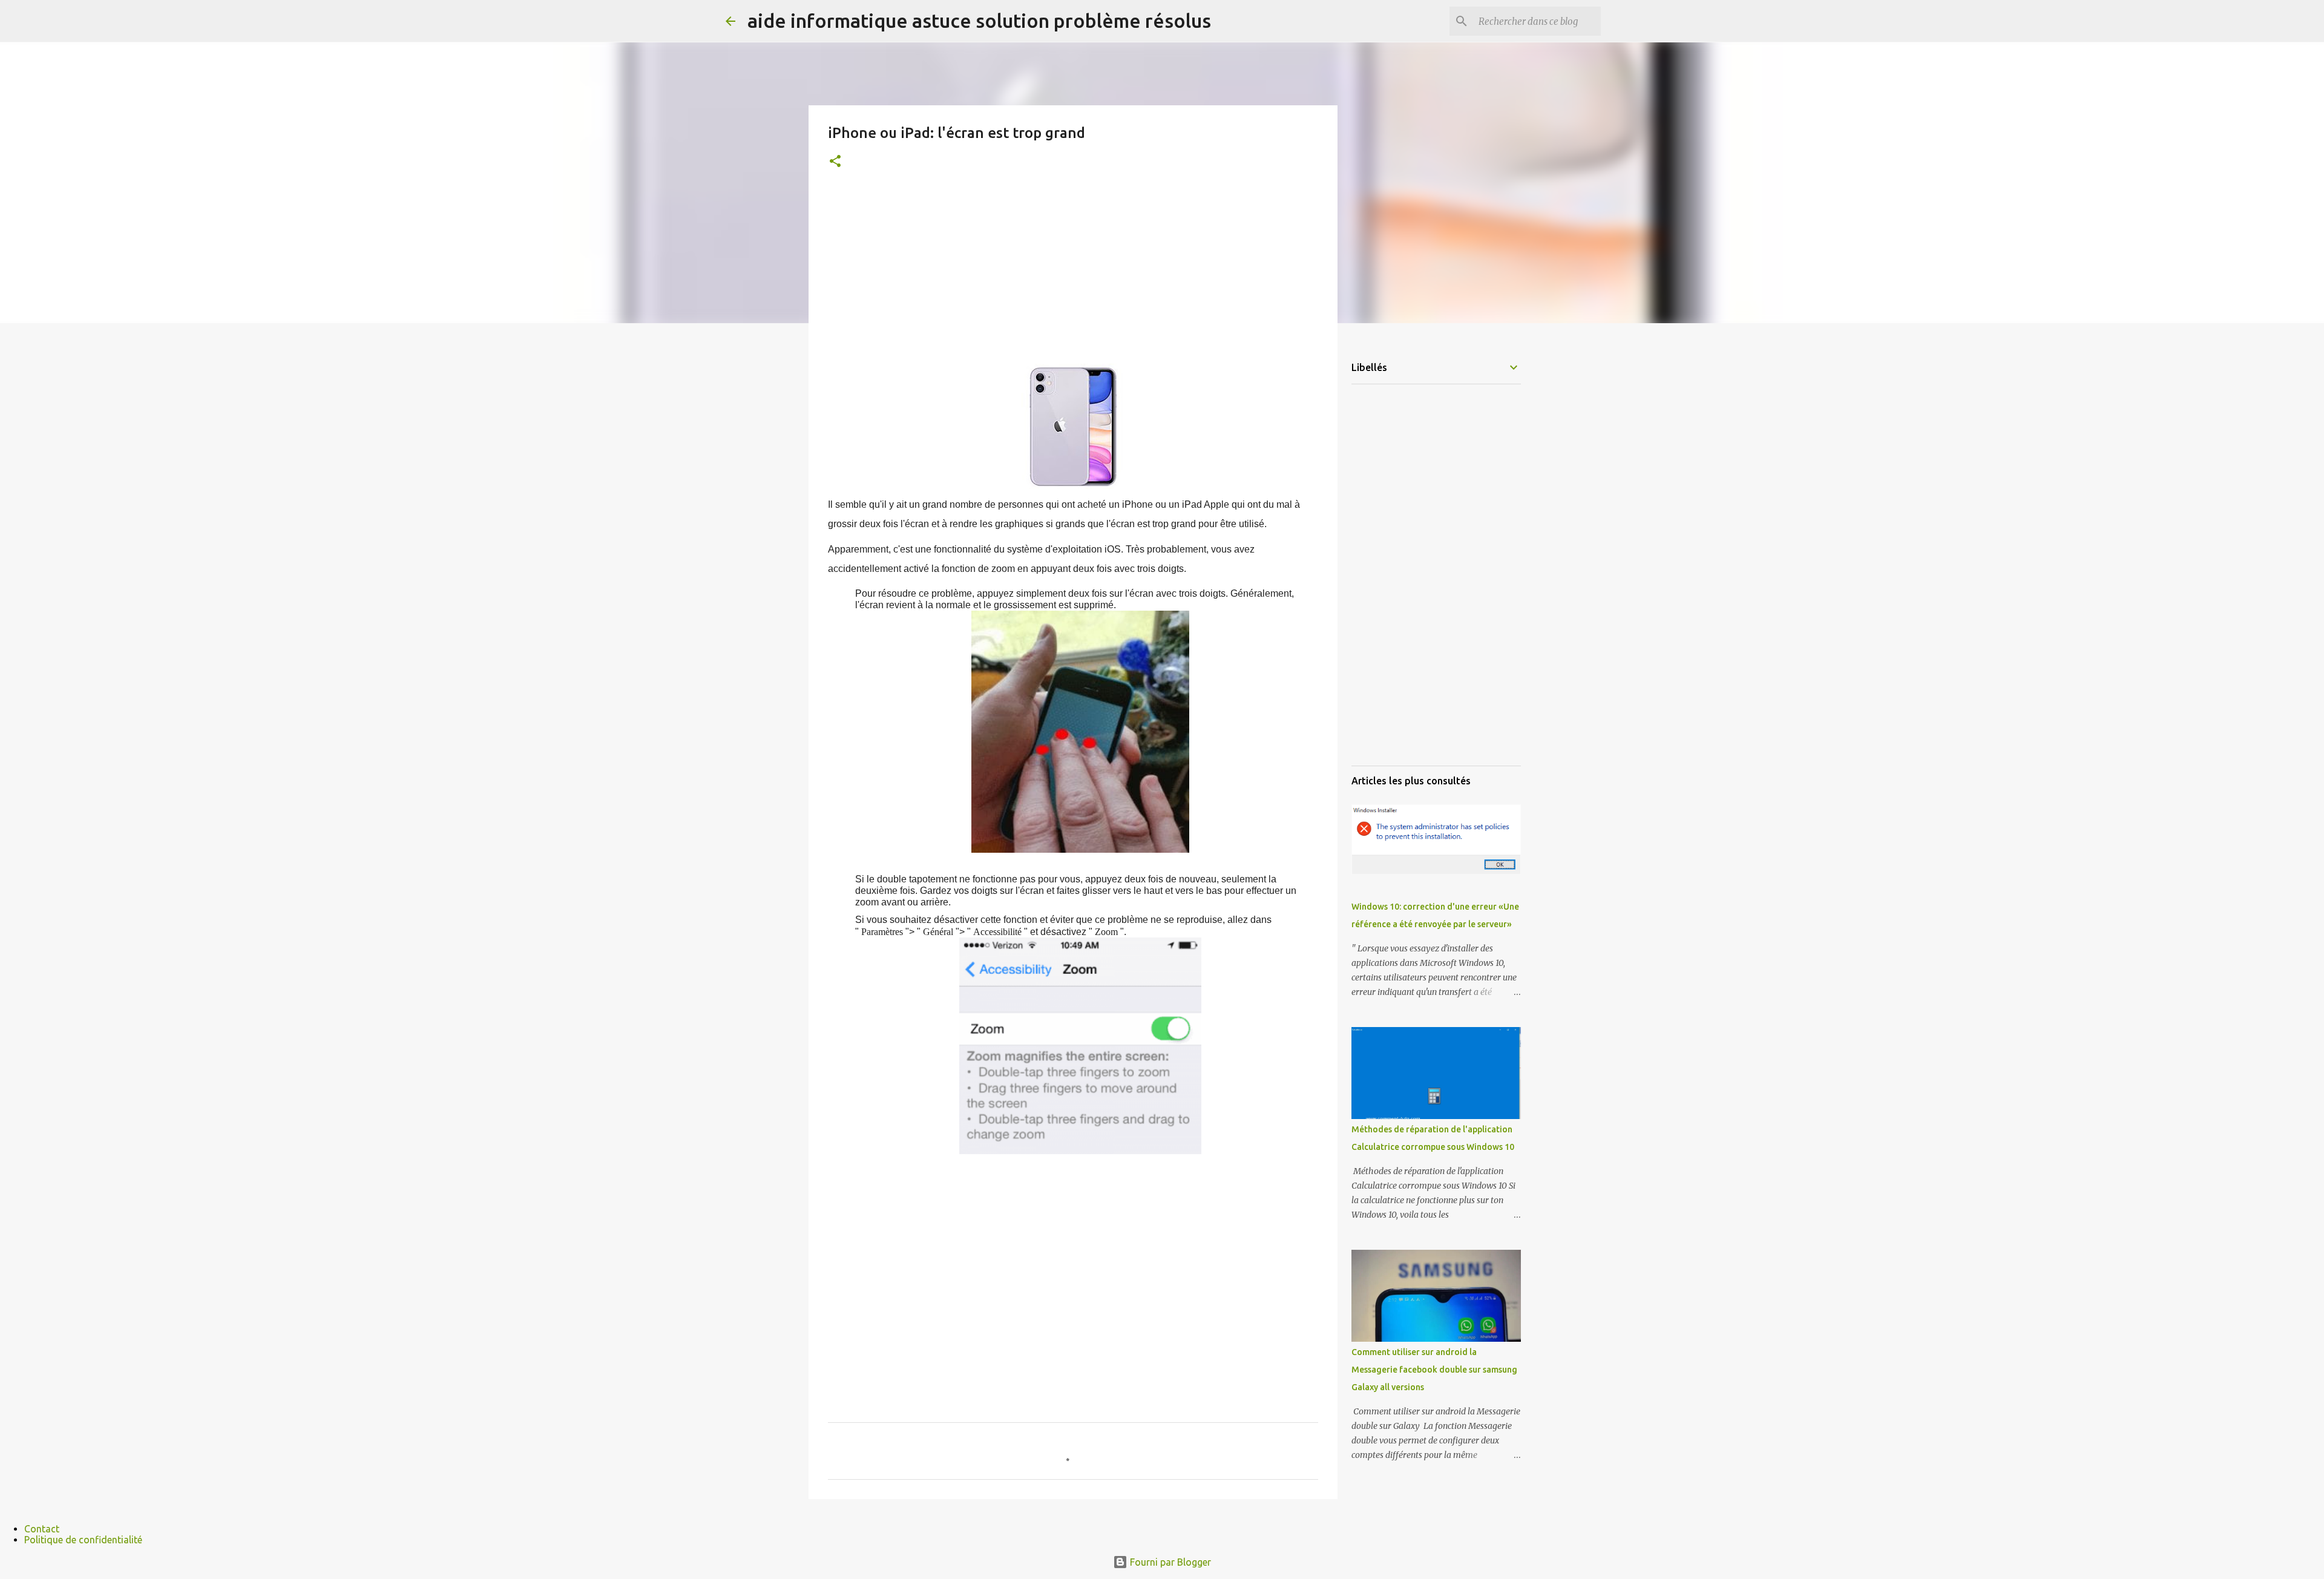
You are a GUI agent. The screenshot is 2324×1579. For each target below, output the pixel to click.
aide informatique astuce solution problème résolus (979, 21)
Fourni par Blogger (1169, 1562)
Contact (42, 1529)
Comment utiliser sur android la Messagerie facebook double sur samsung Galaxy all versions (1434, 1370)
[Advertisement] (1073, 279)
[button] (835, 162)
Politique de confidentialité (83, 1540)
